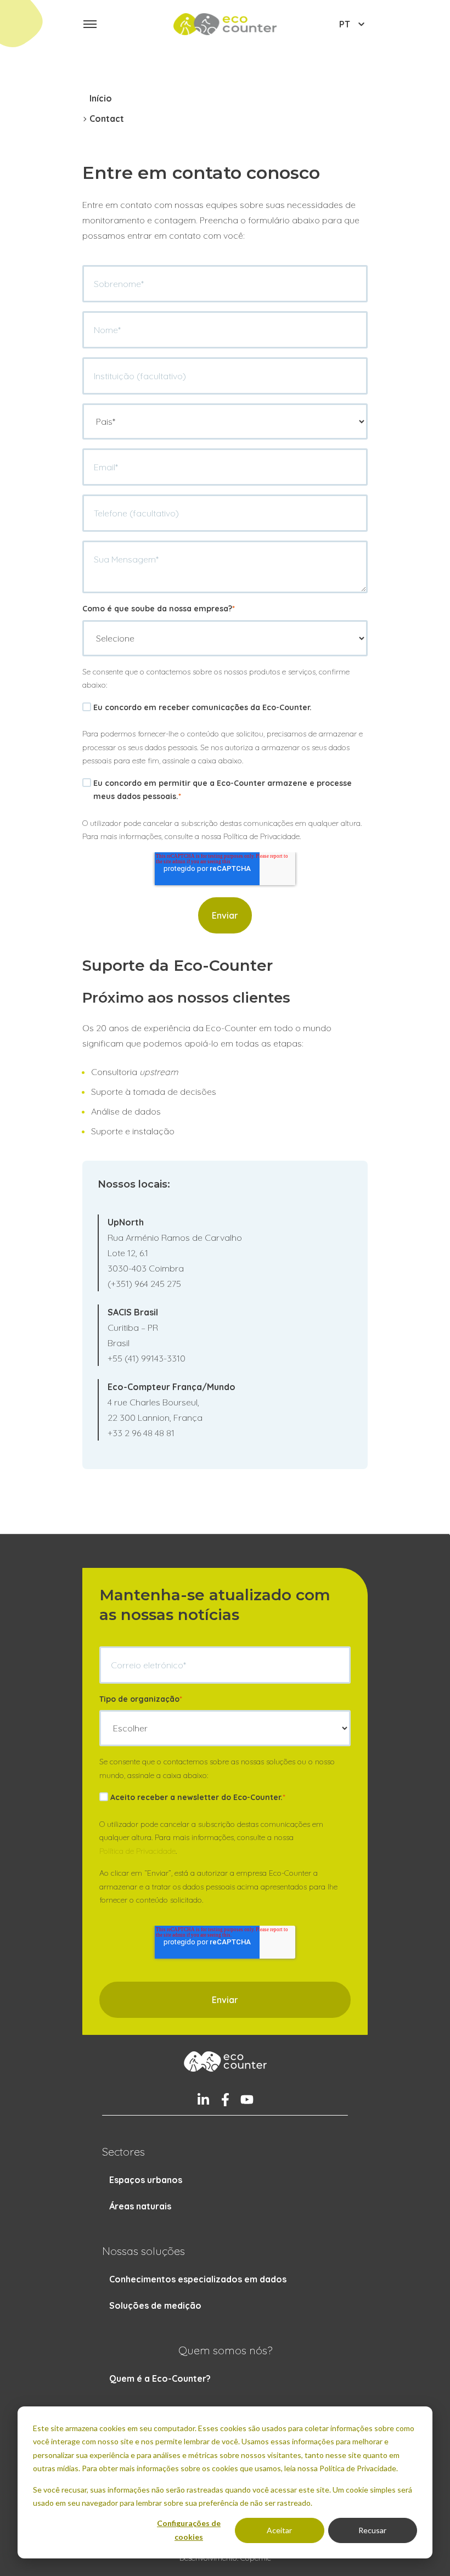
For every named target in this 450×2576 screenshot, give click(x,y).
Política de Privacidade (137, 1851)
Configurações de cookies (189, 2530)
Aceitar (279, 2530)
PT (345, 24)
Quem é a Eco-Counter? (160, 2378)
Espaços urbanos (146, 2180)
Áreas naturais (140, 2206)
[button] (90, 24)
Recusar (372, 2530)
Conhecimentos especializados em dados (198, 2279)
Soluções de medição (155, 2305)
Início (101, 98)
